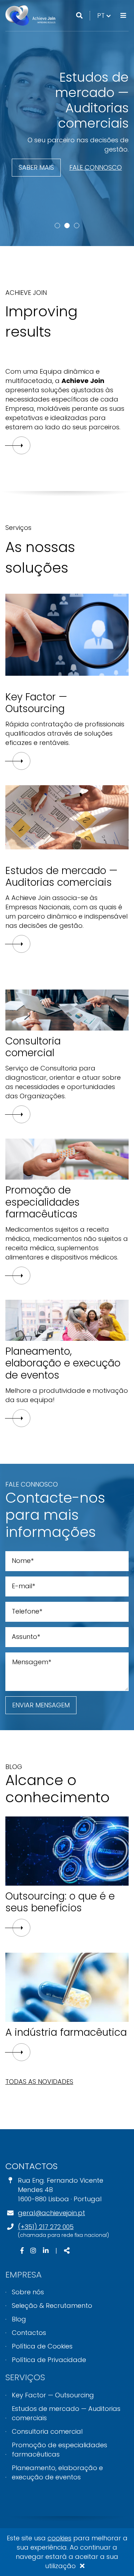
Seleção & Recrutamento (52, 2306)
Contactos (29, 2333)
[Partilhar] (67, 2251)
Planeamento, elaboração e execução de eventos (57, 2472)
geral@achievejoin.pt (51, 2213)
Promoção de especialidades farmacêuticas (59, 2450)
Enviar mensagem (41, 1705)
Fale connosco (96, 167)
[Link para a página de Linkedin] (47, 2251)
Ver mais (21, 1928)
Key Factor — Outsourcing (53, 2395)
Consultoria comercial (47, 2431)
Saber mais (36, 167)
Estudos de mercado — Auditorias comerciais (66, 2413)
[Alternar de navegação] (123, 16)
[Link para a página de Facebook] (23, 2251)
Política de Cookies (42, 2346)
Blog (19, 2319)
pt (105, 15)
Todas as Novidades (39, 2082)
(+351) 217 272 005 (46, 2227)
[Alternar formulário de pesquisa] (79, 16)
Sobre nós (28, 2292)
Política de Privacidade (49, 2360)
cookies (59, 2538)
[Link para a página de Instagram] (34, 2251)
